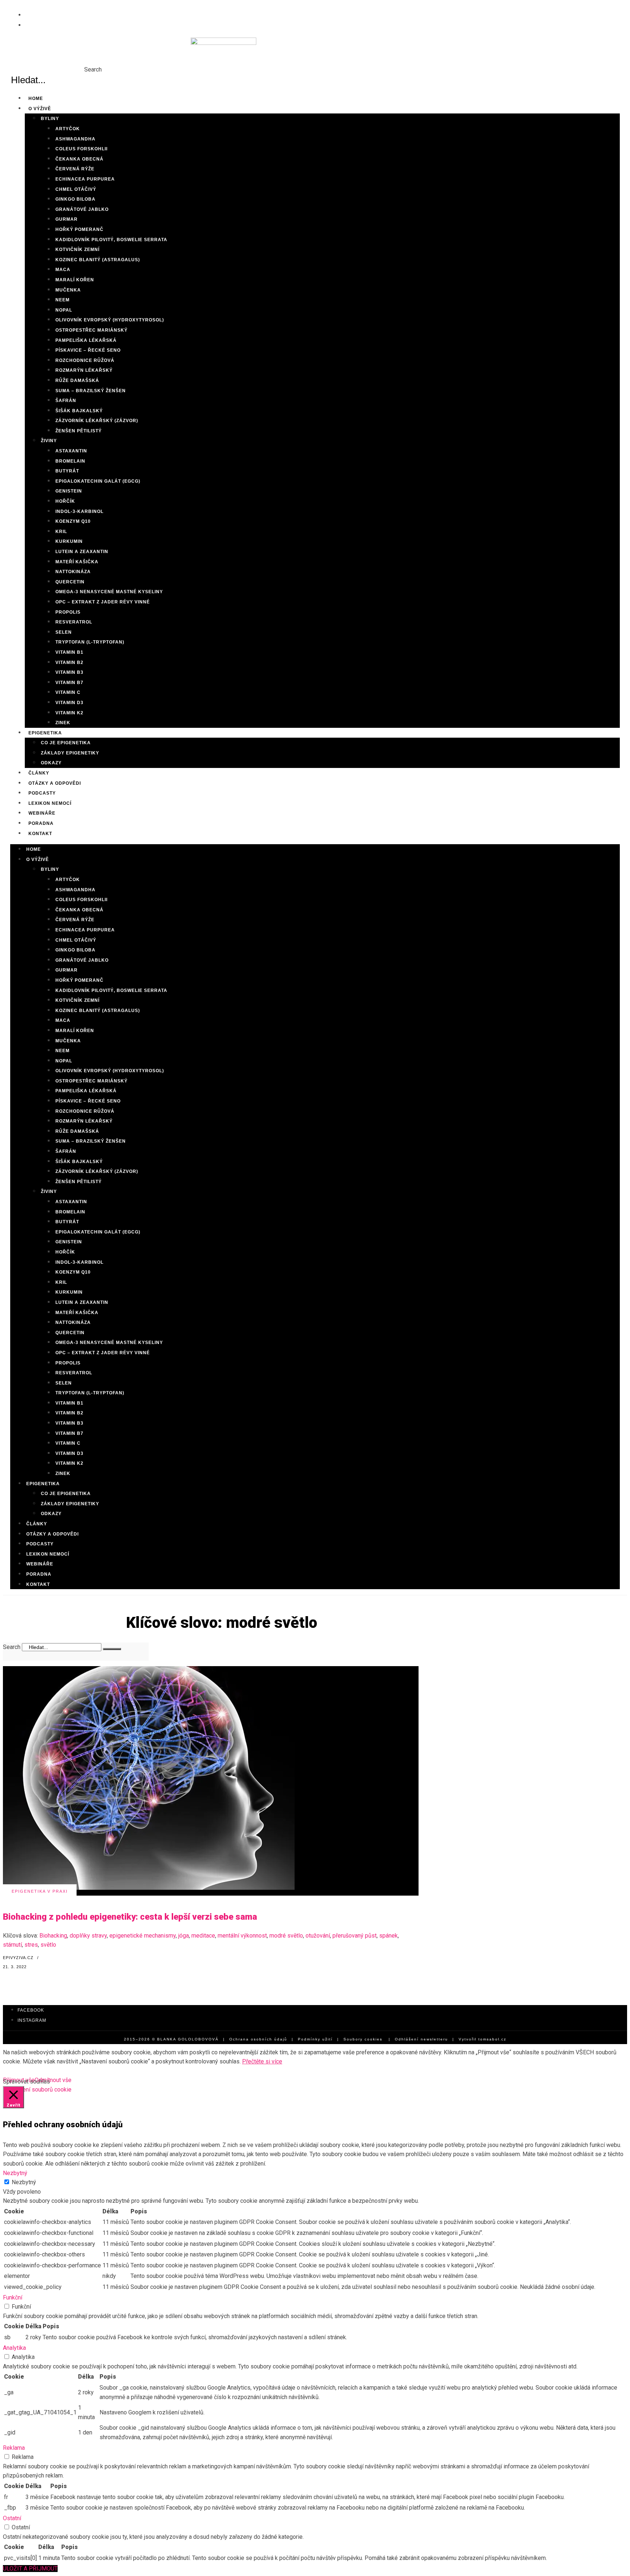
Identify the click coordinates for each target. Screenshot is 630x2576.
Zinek (63, 1474)
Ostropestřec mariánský (92, 330)
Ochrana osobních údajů (258, 2039)
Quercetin (70, 582)
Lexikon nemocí (48, 1554)
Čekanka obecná (79, 159)
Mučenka (68, 290)
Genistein (69, 491)
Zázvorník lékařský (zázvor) (97, 421)
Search (93, 69)
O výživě (40, 109)
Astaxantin (71, 451)
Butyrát (67, 471)
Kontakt (40, 834)
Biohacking (53, 1936)
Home (34, 849)
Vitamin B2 (69, 663)
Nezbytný (24, 2182)
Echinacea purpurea (85, 179)
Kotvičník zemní (77, 250)
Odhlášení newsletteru (421, 2039)
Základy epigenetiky (70, 753)
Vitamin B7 (69, 683)
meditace (203, 1936)
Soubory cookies (363, 2039)
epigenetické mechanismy (143, 1936)
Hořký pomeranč (79, 229)
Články (37, 1524)
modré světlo (286, 1936)
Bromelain (70, 461)
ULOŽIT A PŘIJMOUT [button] (30, 2569)
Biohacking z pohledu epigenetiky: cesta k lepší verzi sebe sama (130, 1917)
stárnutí (12, 1945)
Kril (61, 532)
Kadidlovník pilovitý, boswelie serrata (111, 240)
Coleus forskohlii (81, 149)
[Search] (112, 1649)
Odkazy (51, 763)
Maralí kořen (75, 280)
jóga (184, 1936)
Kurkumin (69, 541)
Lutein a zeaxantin (82, 552)
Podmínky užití (315, 2039)
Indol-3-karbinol (79, 511)
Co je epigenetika (66, 743)
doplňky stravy (88, 1936)
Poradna (39, 1574)
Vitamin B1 (69, 652)
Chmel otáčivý (76, 189)
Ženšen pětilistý (79, 431)
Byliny (50, 119)
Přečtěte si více (262, 2061)
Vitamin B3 (69, 672)
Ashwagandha (75, 139)
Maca (63, 270)
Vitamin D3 (69, 703)
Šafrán (66, 401)
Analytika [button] (14, 2348)
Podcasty (40, 1544)
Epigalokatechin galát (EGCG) (98, 481)
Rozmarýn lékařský (84, 370)
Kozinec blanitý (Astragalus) (98, 260)
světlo (48, 1945)
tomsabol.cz (492, 2039)
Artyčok (68, 129)
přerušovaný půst (355, 1936)
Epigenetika (45, 733)
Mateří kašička (77, 562)
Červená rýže (75, 169)
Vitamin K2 (69, 713)
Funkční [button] (13, 2297)
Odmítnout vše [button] (53, 2080)
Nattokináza (73, 572)
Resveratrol (74, 622)
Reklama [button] (14, 2448)
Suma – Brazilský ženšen (91, 391)
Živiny (49, 441)
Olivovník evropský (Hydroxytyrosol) (110, 320)
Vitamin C (68, 692)
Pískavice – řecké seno (88, 350)
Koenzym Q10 (73, 521)
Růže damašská (77, 381)
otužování (318, 1936)
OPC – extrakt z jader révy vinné (103, 602)
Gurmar (67, 219)
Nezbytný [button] (15, 2173)
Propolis (68, 612)
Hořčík (65, 501)
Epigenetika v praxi (40, 1891)
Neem (63, 300)
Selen (64, 632)
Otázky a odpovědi (52, 1534)
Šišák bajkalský (79, 411)
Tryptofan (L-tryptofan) (90, 642)
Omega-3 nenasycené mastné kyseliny (109, 592)
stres (31, 1945)
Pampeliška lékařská (86, 340)
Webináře (40, 1564)
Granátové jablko (82, 209)
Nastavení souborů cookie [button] (38, 2090)
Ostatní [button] (12, 2518)
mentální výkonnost (242, 1936)
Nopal (64, 310)
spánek (388, 1936)
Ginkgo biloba (75, 199)
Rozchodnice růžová (85, 360)
